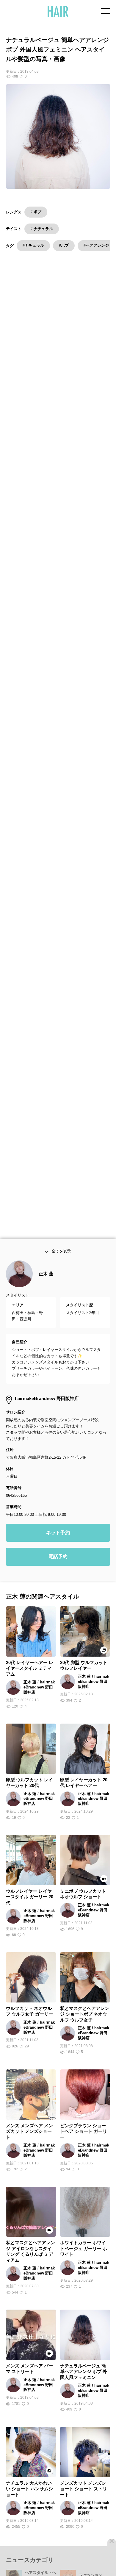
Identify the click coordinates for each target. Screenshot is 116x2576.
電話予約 (58, 1561)
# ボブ (36, 212)
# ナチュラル (42, 229)
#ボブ (64, 245)
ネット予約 (58, 1537)
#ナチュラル (33, 245)
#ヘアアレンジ (96, 245)
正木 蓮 (46, 1278)
